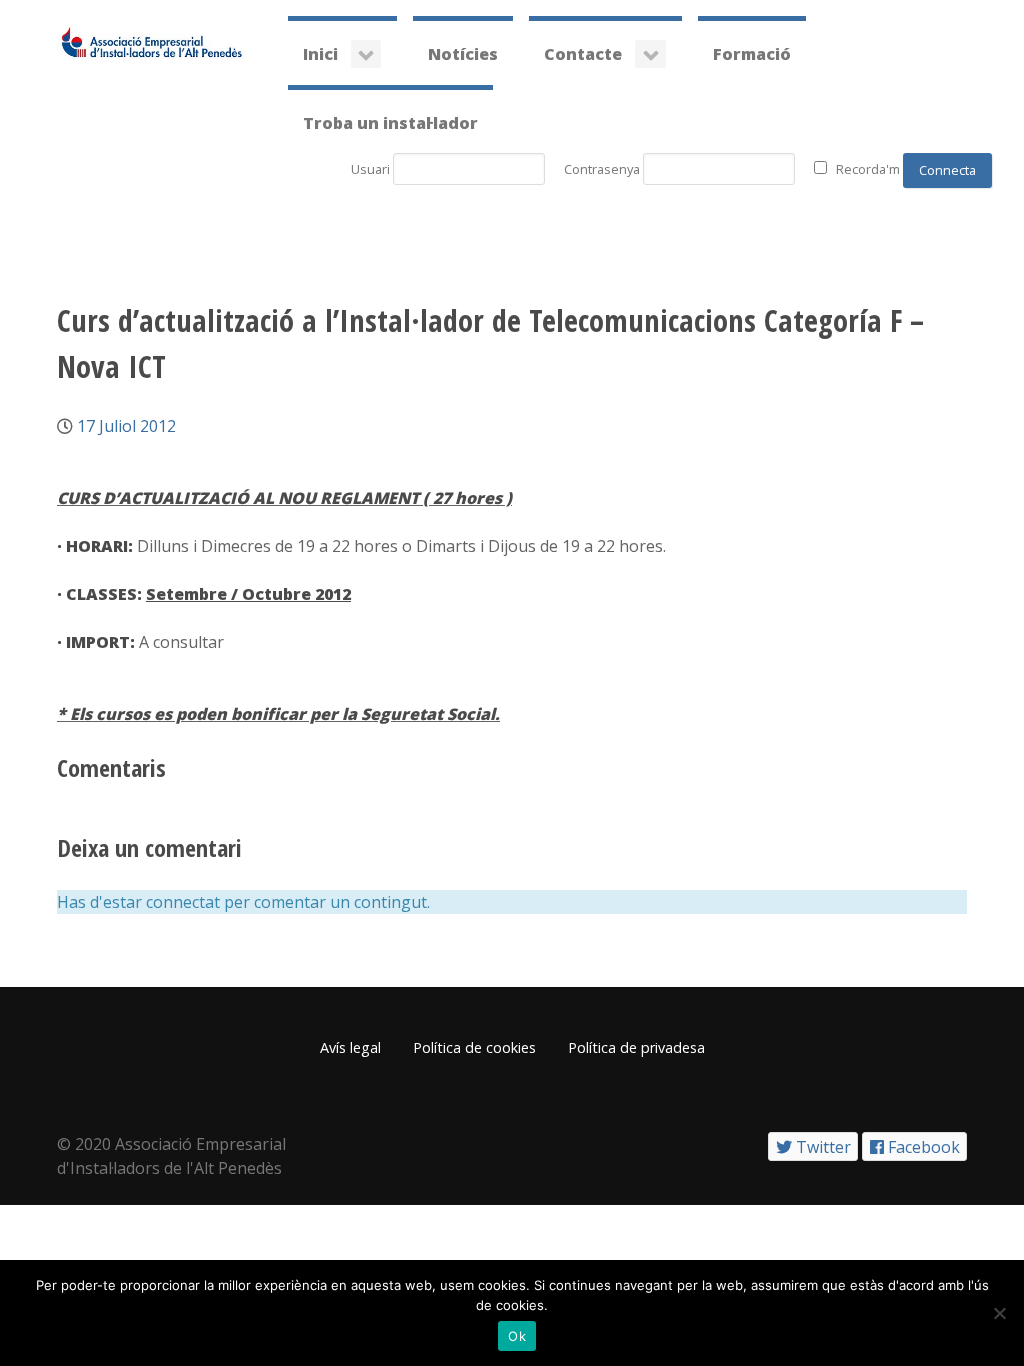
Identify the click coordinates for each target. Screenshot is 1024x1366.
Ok (517, 1336)
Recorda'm (868, 169)
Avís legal (350, 1047)
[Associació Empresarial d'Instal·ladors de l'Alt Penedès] (152, 41)
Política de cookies (474, 1047)
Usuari (370, 169)
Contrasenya (602, 169)
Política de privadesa (636, 1047)
